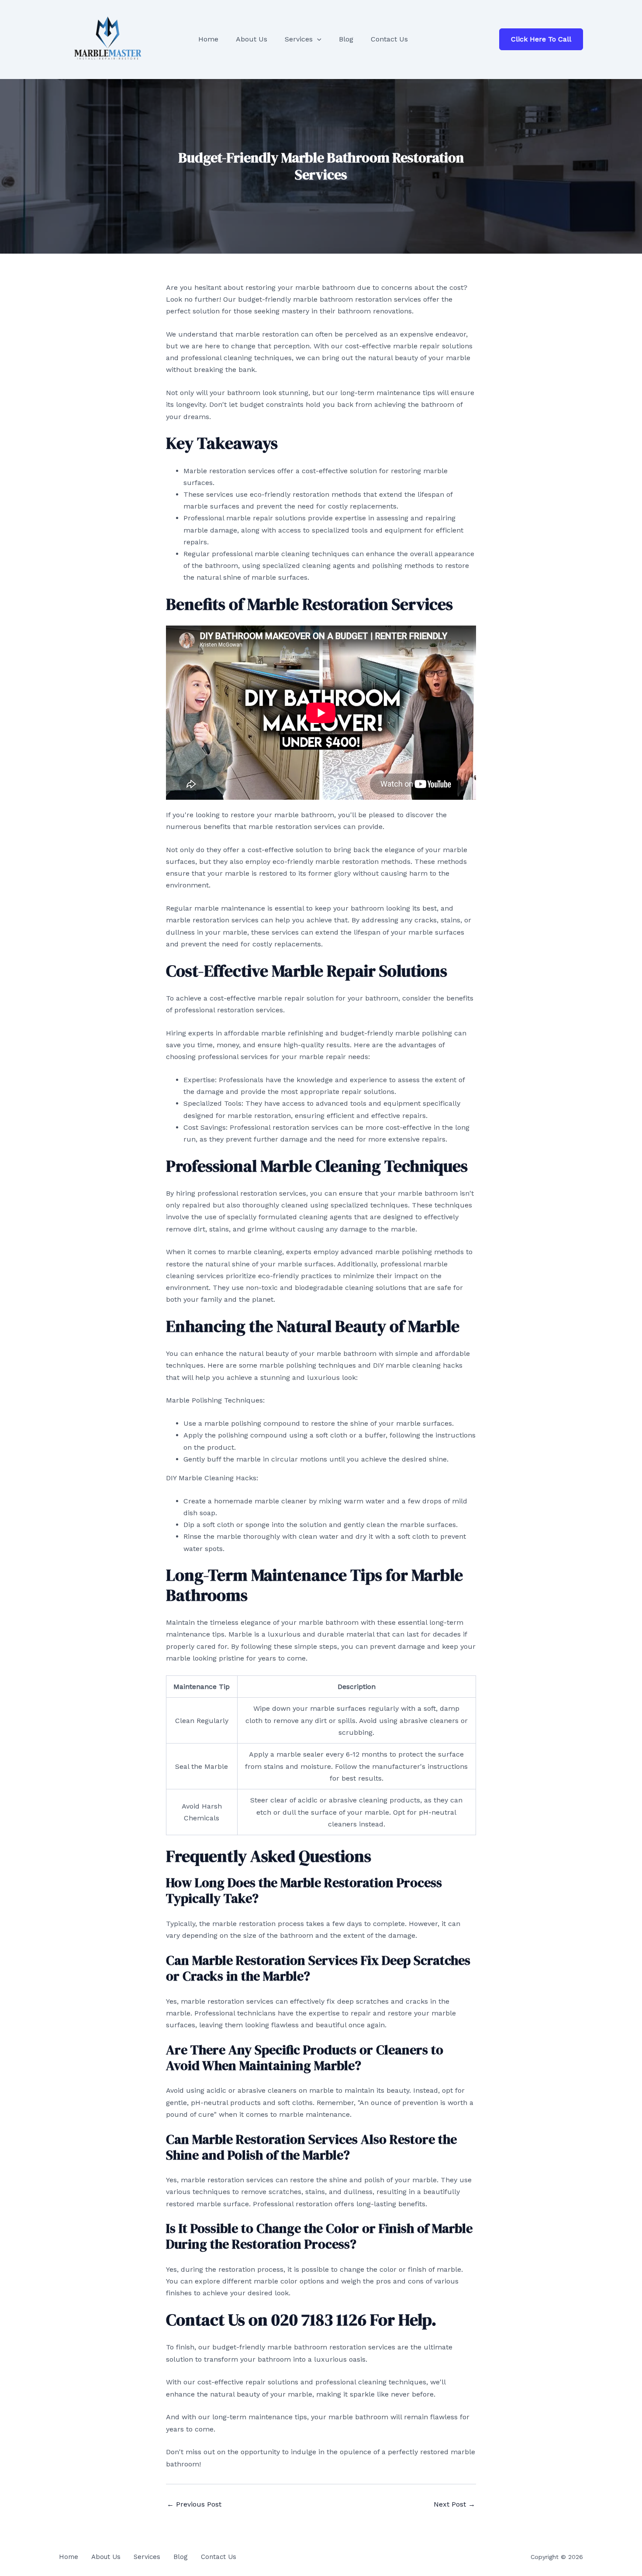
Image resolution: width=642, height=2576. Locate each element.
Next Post (454, 2504)
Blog (181, 2557)
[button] (317, 39)
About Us (106, 2557)
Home (69, 2557)
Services (147, 2557)
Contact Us (219, 2557)
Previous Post (194, 2504)
